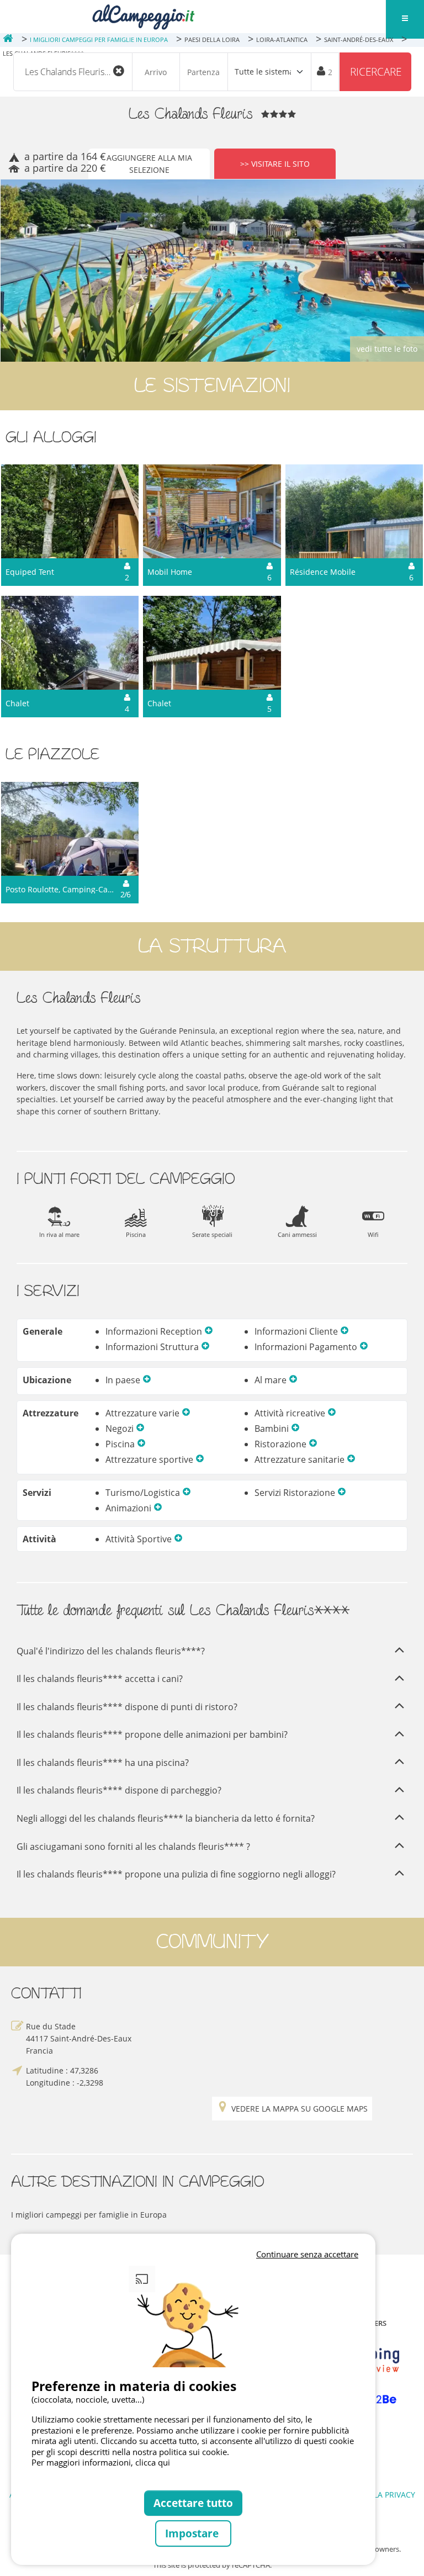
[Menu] (405, 19)
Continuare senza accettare (307, 2254)
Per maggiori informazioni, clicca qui (101, 2462)
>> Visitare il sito (275, 164)
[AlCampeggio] (143, 16)
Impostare (193, 2533)
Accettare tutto (193, 2503)
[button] (209, 1331)
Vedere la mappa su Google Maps (300, 2109)
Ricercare (376, 72)
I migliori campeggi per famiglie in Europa (89, 2215)
